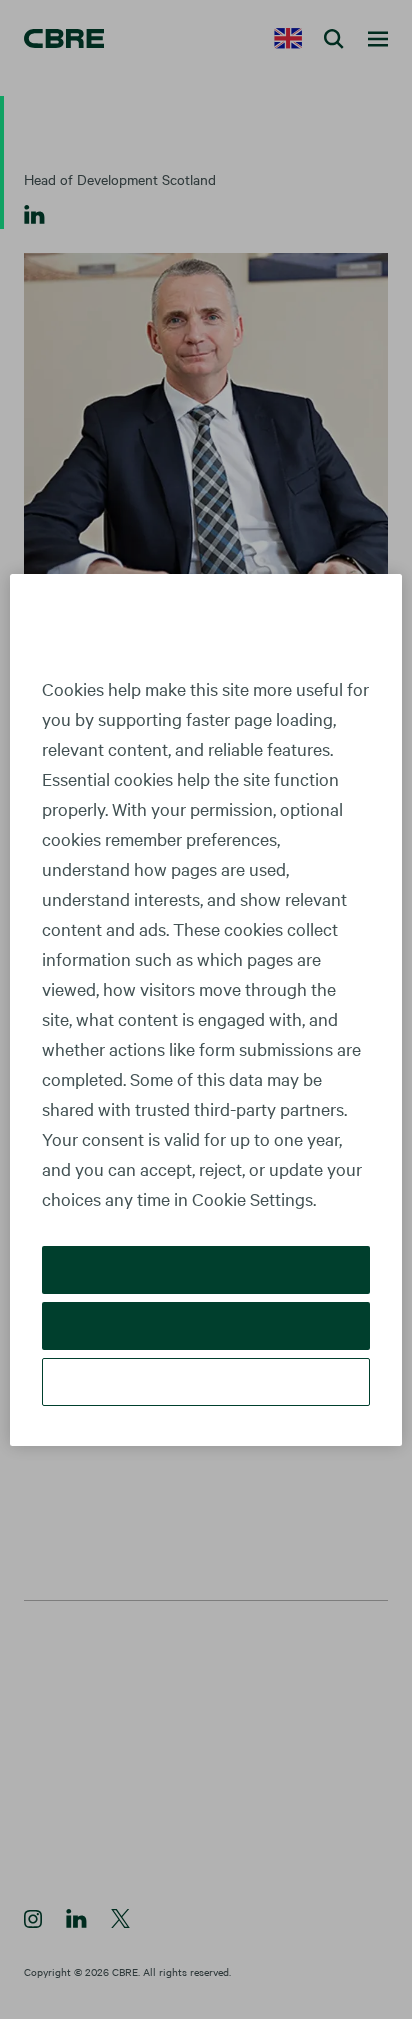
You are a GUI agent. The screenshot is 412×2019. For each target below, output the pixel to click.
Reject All (205, 1325)
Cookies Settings (206, 1381)
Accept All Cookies (206, 1269)
